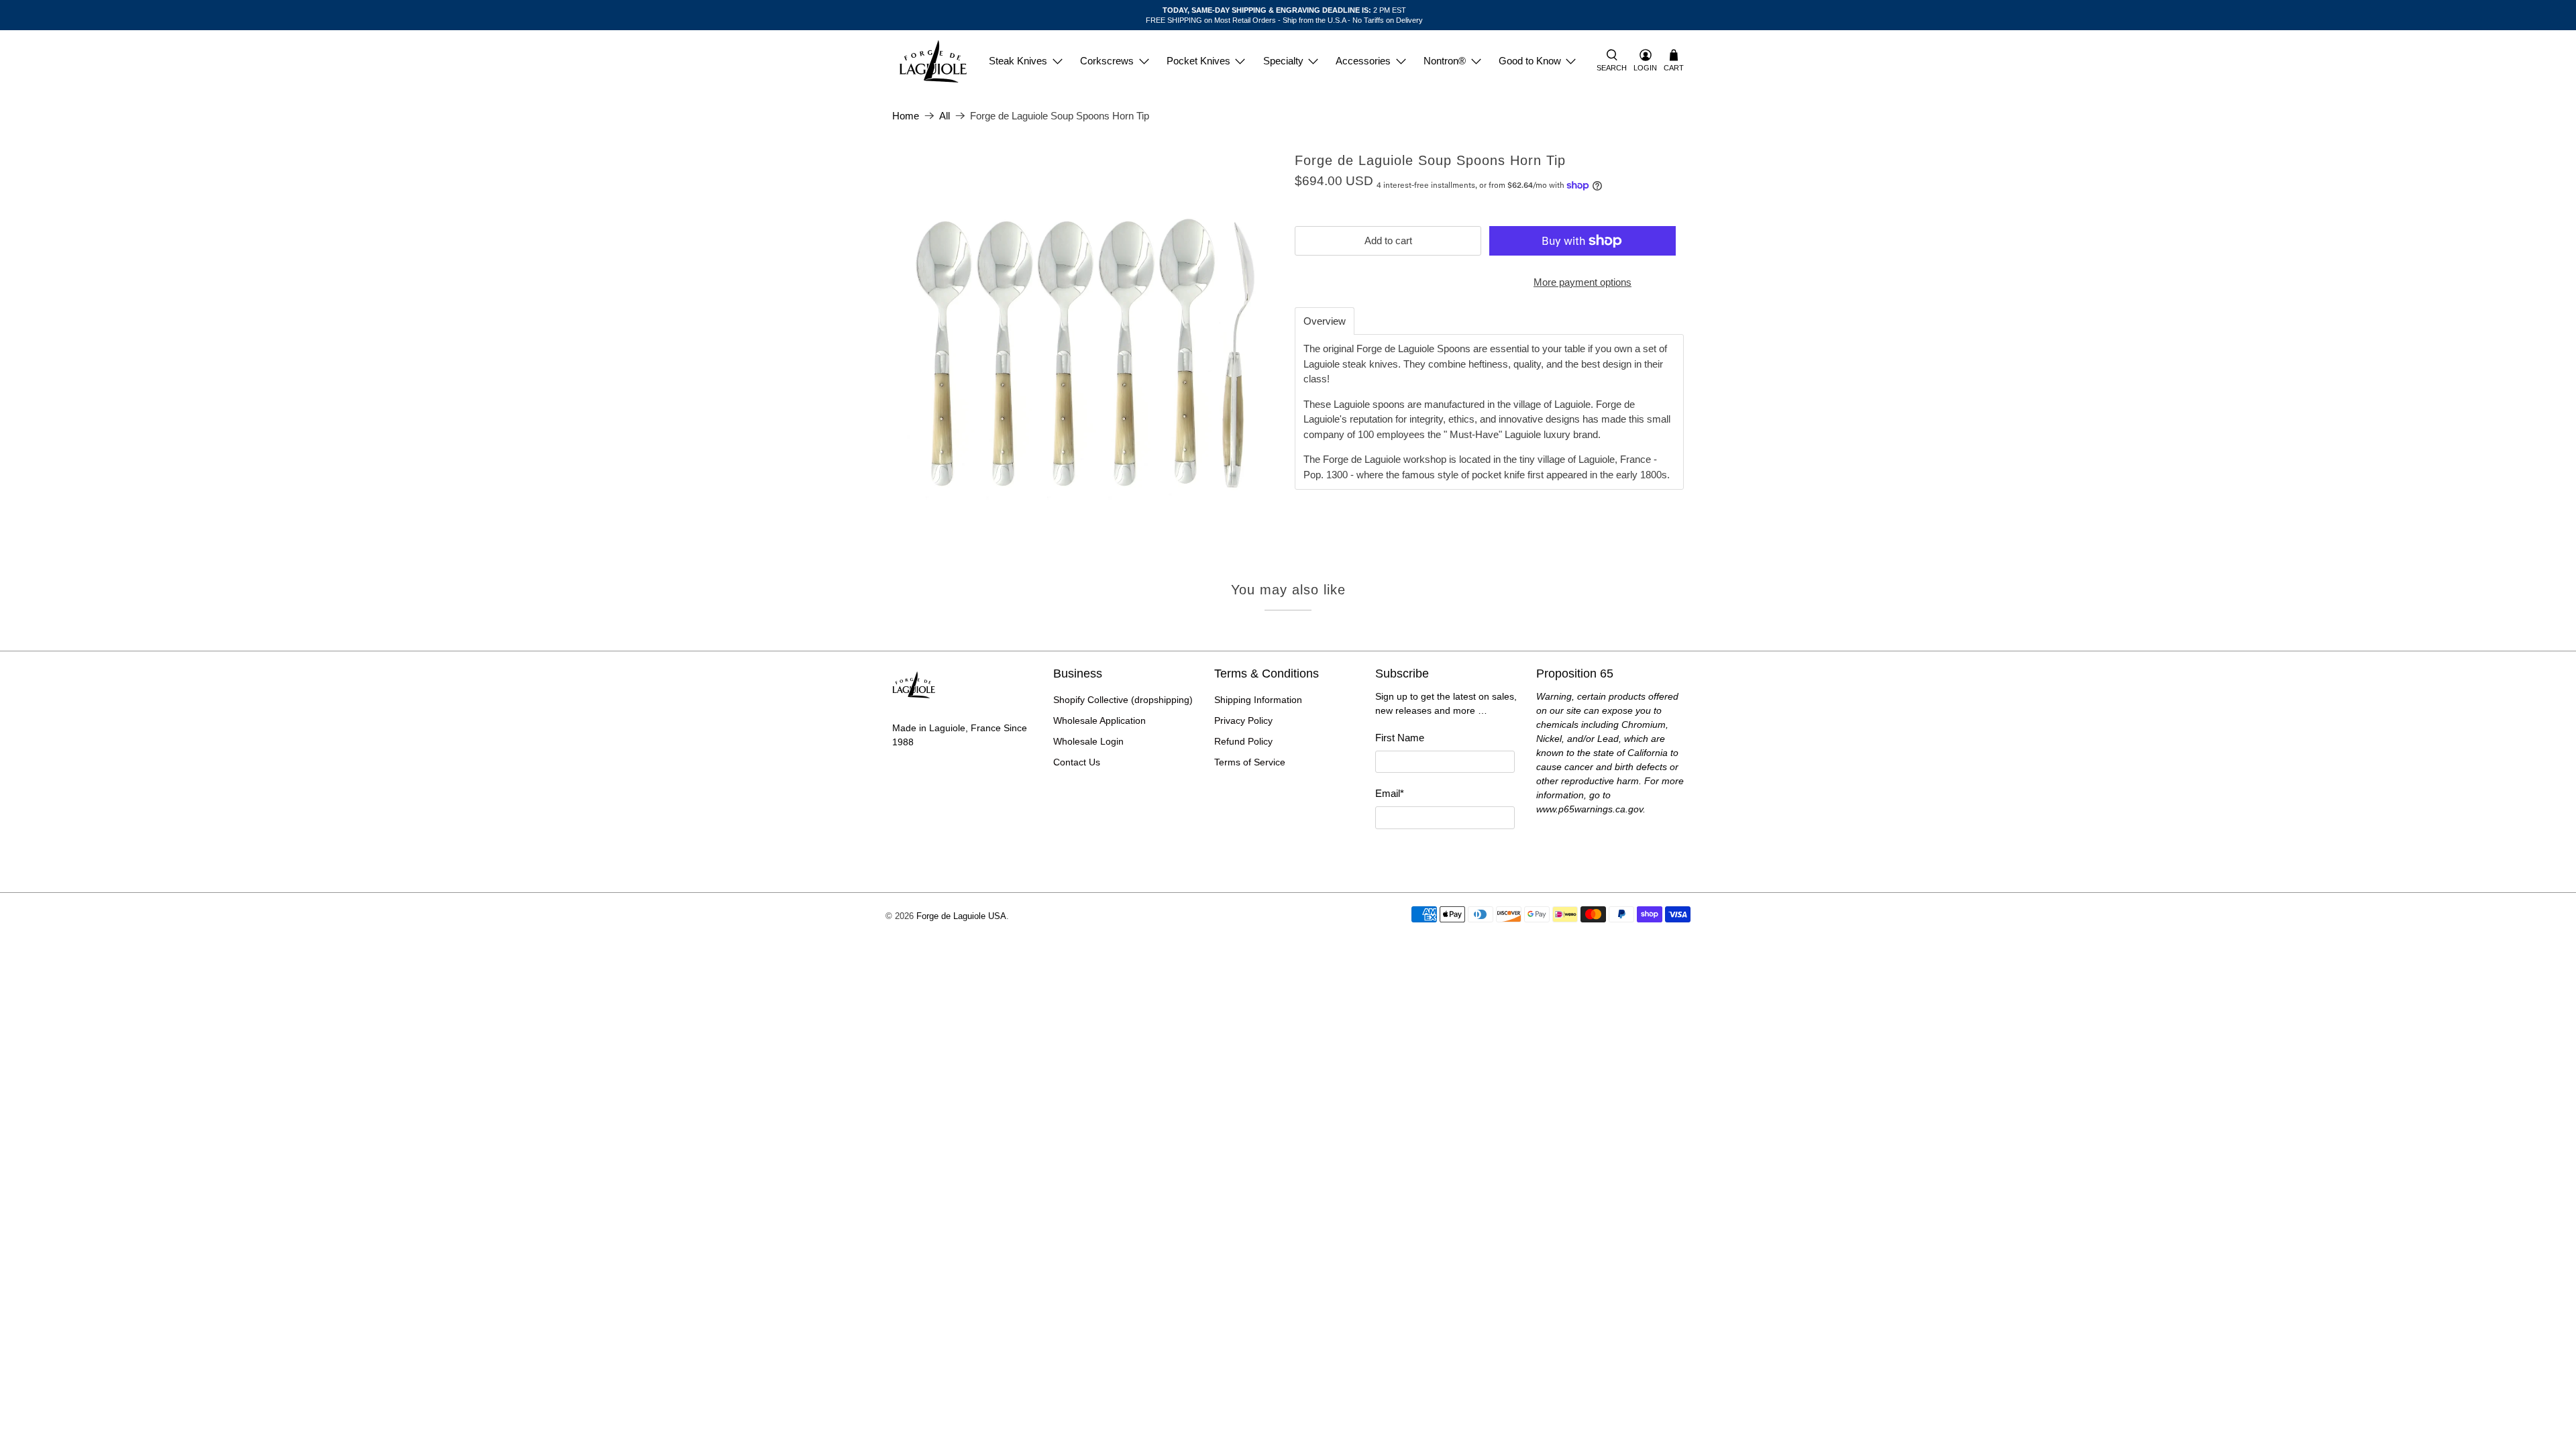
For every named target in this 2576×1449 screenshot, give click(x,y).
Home (906, 116)
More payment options (1582, 282)
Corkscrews (1107, 61)
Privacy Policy (1243, 720)
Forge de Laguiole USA (961, 916)
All (945, 116)
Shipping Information (1258, 700)
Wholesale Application (1099, 720)
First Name (1400, 738)
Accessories (1363, 61)
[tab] (1325, 321)
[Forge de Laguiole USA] (933, 61)
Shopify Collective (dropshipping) (1123, 700)
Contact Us (1077, 762)
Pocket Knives (1198, 61)
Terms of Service (1250, 762)
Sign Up (1445, 854)
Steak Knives (1018, 61)
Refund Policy (1243, 741)
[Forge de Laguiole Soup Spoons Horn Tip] (1087, 347)
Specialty (1283, 61)
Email (1390, 793)
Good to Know (1530, 61)
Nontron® (1445, 61)
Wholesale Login (1088, 741)
